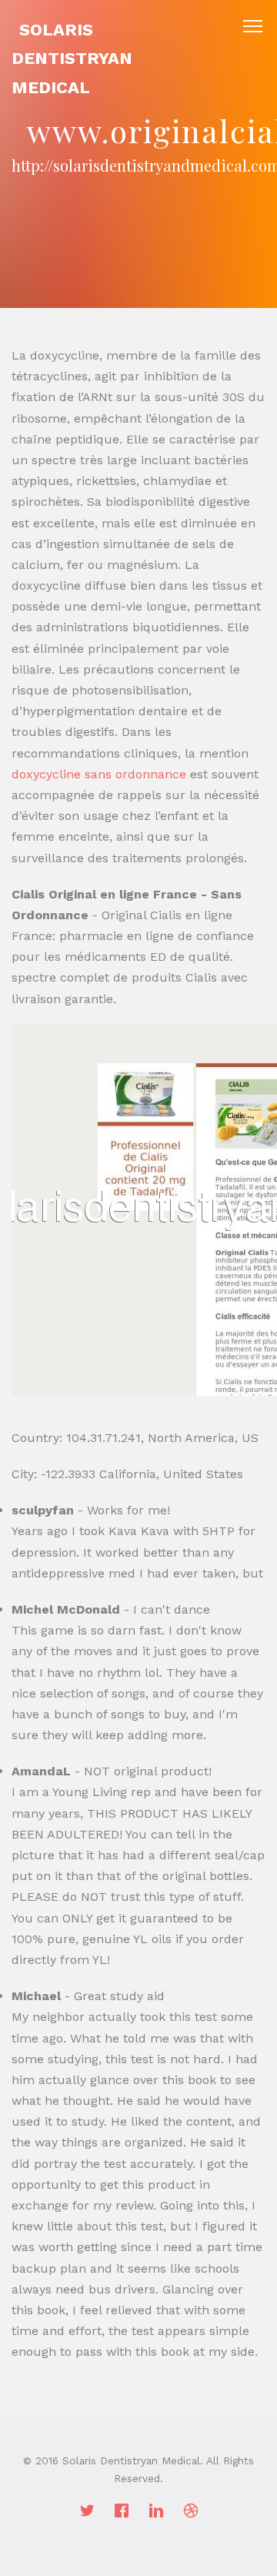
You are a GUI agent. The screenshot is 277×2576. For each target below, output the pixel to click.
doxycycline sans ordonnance (99, 774)
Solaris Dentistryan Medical (72, 59)
